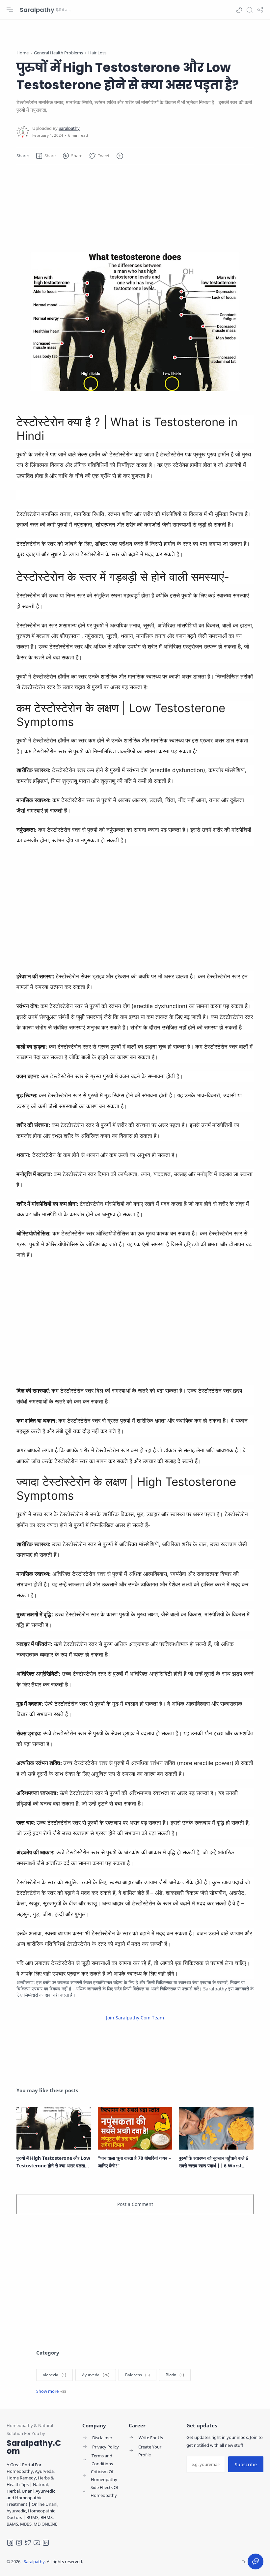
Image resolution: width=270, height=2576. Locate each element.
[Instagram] (19, 2543)
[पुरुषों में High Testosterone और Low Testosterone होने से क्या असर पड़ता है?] (54, 2128)
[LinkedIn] (46, 2543)
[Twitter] (28, 2543)
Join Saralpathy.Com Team (135, 2018)
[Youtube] (37, 2543)
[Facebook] (10, 2543)
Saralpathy (37, 10)
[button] (239, 10)
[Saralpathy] (69, 128)
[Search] (250, 10)
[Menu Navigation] (10, 10)
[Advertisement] (135, 198)
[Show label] (51, 2391)
